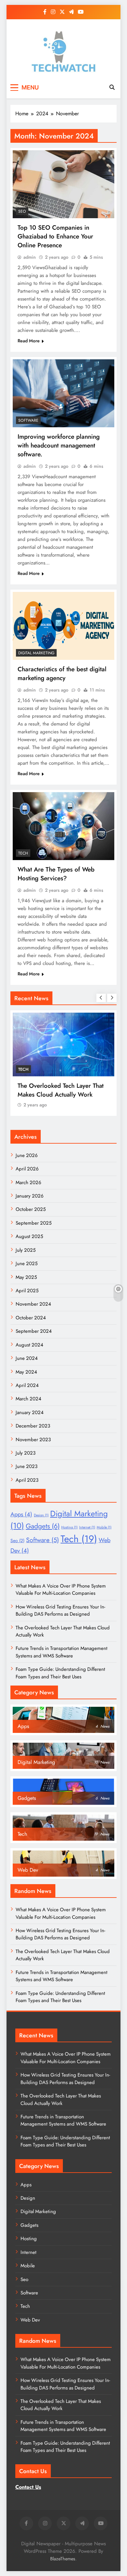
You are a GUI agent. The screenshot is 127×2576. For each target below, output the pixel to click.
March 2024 (28, 1399)
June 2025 (27, 1264)
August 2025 (29, 1236)
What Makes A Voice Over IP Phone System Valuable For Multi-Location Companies (61, 1590)
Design (41, 1515)
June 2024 (27, 1358)
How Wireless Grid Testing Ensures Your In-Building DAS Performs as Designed (60, 1610)
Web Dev (30, 2320)
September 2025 (34, 1223)
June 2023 (27, 1466)
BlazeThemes (63, 2559)
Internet (87, 1527)
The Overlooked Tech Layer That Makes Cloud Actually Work (61, 1090)
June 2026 (27, 1155)
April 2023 (27, 1480)
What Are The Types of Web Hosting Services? (56, 874)
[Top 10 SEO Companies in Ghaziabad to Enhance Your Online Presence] (63, 184)
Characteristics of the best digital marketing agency (62, 674)
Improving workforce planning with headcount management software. (59, 445)
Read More (29, 341)
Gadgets (43, 1526)
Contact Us (28, 2487)
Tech (23, 853)
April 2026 (27, 1169)
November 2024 (33, 1304)
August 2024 (29, 1345)
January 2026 (30, 1196)
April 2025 (27, 1291)
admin (30, 257)
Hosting (69, 1527)
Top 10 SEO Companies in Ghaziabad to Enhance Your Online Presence (55, 236)
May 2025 (26, 1277)
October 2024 (31, 1318)
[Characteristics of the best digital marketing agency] (63, 626)
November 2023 (33, 1440)
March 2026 (28, 1182)
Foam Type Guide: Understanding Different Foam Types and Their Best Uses (60, 1673)
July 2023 (26, 1453)
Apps (21, 1514)
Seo (22, 211)
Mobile (104, 1527)
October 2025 (31, 1209)
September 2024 (34, 1331)
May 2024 (26, 1372)
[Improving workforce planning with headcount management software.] (63, 393)
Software (28, 420)
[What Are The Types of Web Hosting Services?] (63, 826)
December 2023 (33, 1426)
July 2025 (26, 1250)
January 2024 (30, 1412)
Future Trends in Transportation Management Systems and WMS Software (62, 1652)
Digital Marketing (36, 653)
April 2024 (27, 1385)
